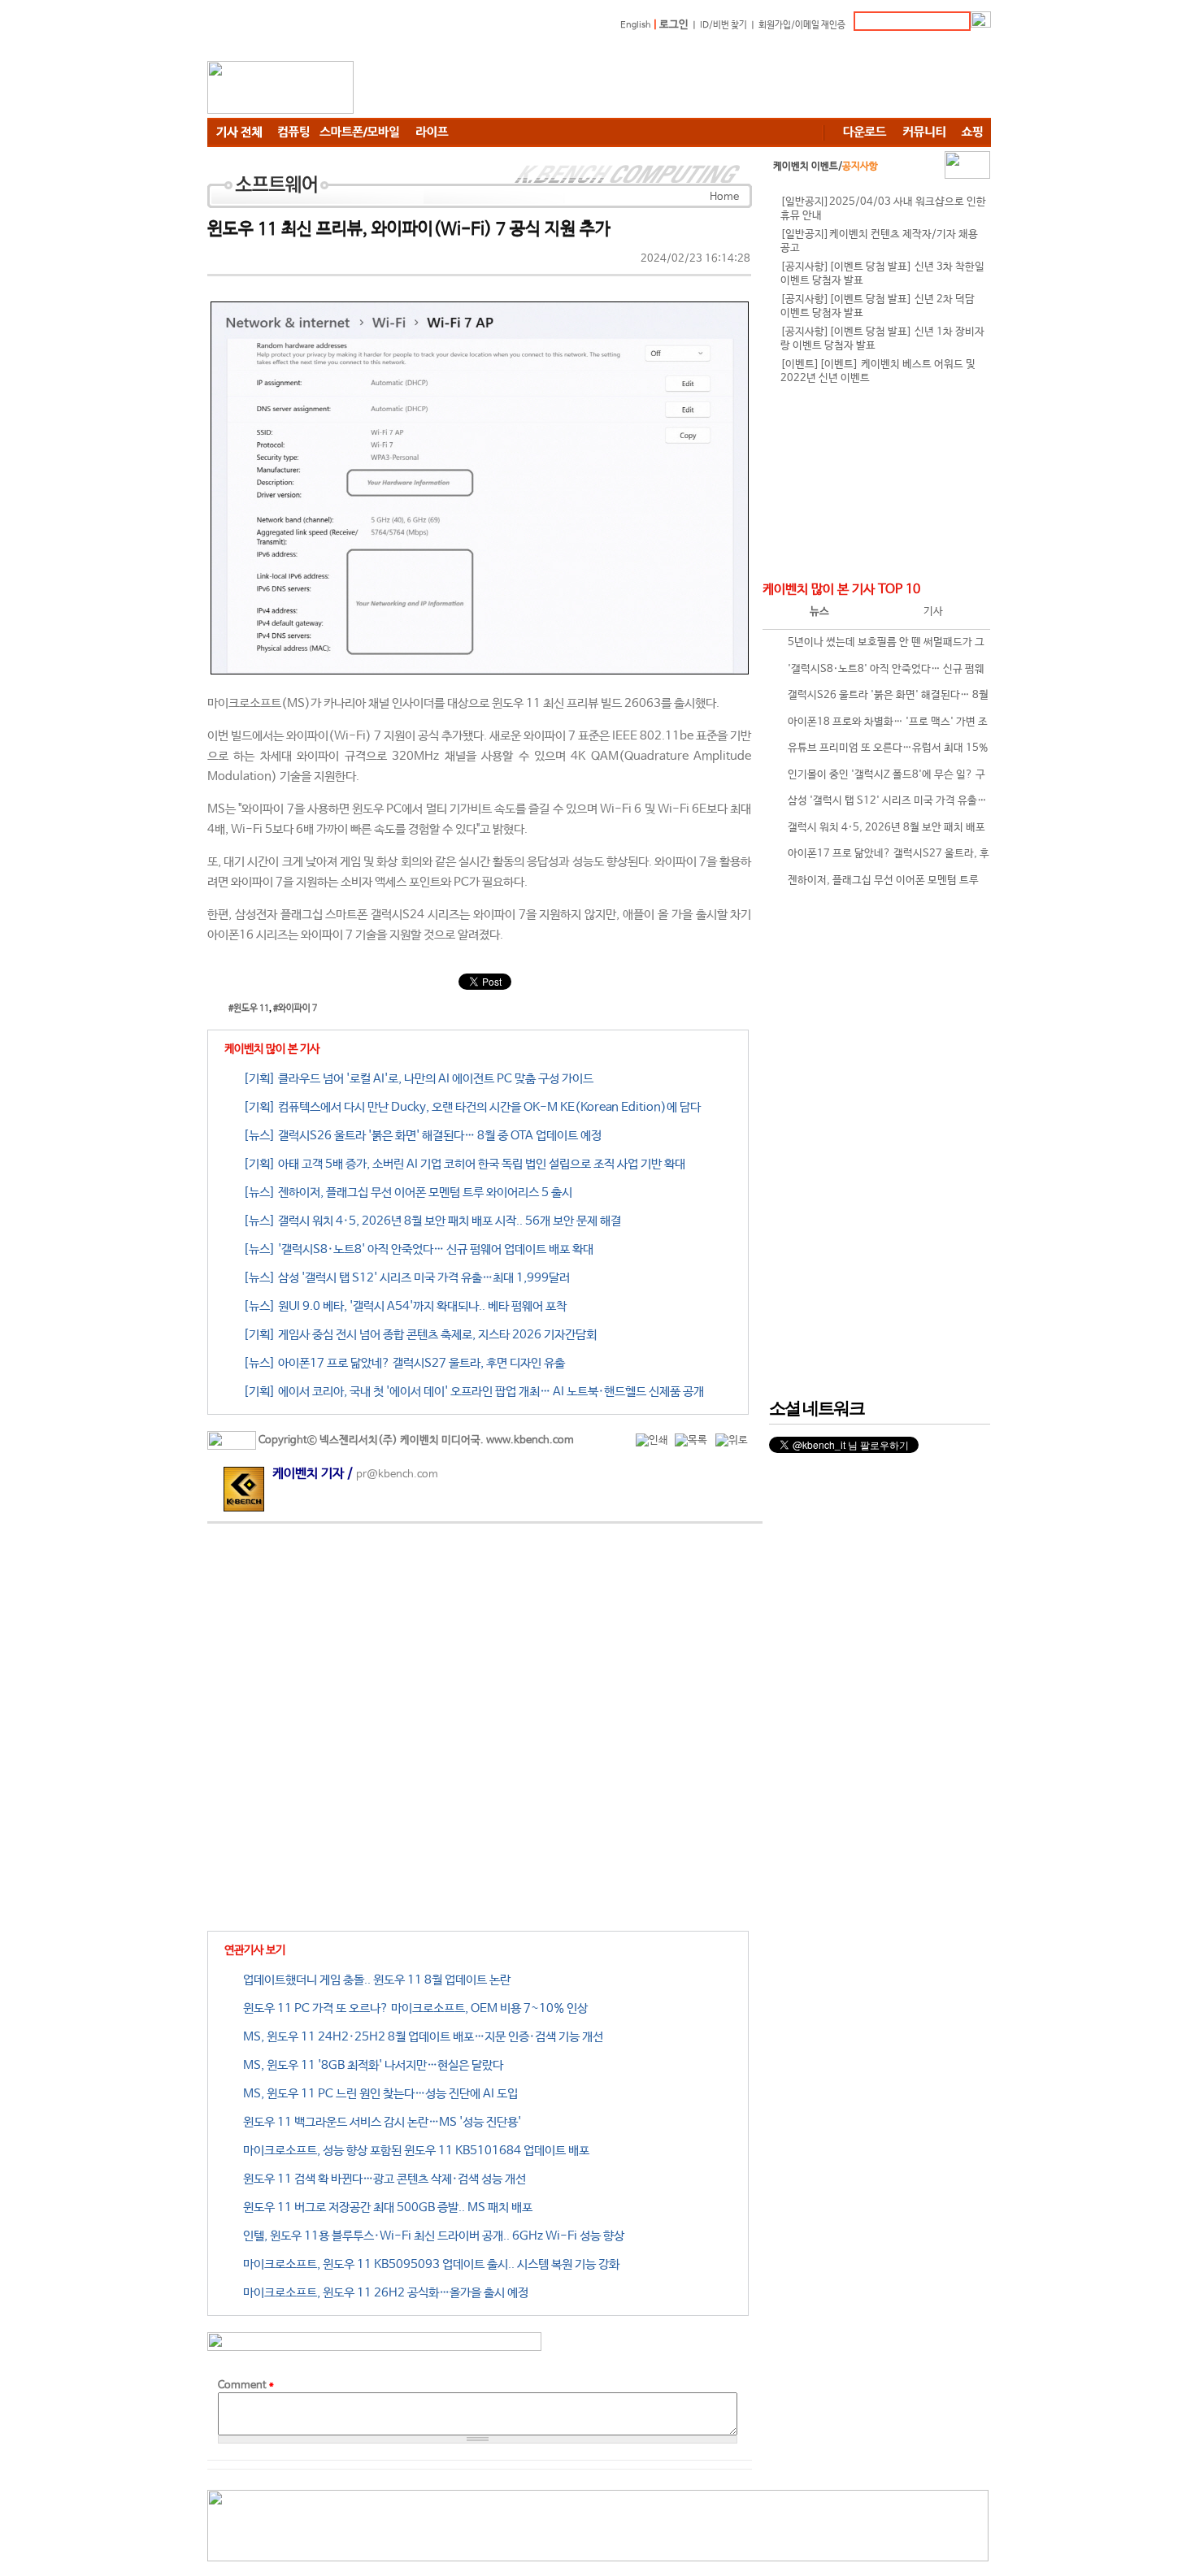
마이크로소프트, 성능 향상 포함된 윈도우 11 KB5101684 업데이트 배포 (413, 2151)
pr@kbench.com (397, 1474)
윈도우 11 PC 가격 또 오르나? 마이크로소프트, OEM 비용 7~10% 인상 (413, 2008)
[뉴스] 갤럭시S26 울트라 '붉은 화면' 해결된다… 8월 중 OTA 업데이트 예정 (419, 1136)
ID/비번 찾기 (724, 25)
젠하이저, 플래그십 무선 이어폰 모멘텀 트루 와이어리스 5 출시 (873, 885)
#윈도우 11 (249, 1008)
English (636, 25)
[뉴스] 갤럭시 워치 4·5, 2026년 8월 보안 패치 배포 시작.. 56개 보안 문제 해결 (429, 1221)
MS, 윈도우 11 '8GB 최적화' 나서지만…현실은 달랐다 (370, 2065)
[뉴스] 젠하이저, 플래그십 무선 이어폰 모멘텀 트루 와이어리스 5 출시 (405, 1193)
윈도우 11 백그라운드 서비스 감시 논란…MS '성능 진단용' (379, 2122)
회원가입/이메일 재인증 (802, 25)
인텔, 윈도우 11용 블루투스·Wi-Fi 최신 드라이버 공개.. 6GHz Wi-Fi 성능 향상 (431, 2236)
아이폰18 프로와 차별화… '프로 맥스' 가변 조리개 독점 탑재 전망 (877, 726)
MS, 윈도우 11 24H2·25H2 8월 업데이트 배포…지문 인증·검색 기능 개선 (420, 2037)
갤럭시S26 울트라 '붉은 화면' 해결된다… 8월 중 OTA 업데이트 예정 (878, 699)
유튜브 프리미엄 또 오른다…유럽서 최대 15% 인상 (878, 752)
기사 (933, 611)
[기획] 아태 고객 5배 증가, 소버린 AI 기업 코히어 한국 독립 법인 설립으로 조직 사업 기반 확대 (461, 1164)
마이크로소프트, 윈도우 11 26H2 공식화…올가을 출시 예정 (383, 2293)
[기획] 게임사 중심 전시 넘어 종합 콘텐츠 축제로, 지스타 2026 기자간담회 (417, 1335)
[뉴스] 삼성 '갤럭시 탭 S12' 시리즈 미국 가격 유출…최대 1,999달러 (404, 1278)
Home (724, 197)
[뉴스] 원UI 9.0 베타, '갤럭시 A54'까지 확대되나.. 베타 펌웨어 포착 (402, 1306)
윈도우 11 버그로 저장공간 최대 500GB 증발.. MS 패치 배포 (385, 2207)
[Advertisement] (695, 77)
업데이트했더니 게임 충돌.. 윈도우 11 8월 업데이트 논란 (374, 1980)
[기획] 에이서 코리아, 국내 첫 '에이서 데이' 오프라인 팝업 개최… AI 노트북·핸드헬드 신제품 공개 (471, 1392)
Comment (246, 2385)
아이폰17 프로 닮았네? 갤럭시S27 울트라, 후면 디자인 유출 (878, 858)
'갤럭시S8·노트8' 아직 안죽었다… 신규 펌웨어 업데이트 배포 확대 (876, 673)
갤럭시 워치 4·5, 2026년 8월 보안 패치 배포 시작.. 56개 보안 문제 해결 (876, 832)
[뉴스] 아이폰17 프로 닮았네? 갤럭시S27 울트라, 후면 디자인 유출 (401, 1363)
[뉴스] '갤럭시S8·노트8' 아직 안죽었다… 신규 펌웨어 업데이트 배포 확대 (415, 1249)
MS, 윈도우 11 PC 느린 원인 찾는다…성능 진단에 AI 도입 (378, 2094)
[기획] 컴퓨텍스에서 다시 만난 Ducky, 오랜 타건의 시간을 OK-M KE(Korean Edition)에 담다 (469, 1107)
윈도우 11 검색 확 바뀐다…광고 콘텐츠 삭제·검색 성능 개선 (382, 2179)
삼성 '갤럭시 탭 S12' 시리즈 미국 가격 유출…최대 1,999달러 (877, 805)
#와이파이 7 (295, 1008)
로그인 (674, 25)
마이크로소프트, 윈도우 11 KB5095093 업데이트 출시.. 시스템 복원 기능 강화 (428, 2264)
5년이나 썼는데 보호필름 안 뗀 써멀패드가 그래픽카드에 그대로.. (876, 646)
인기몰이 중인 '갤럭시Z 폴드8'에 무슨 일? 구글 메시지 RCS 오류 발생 (876, 779)
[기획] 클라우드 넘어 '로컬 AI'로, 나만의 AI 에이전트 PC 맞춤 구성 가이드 (415, 1079)
